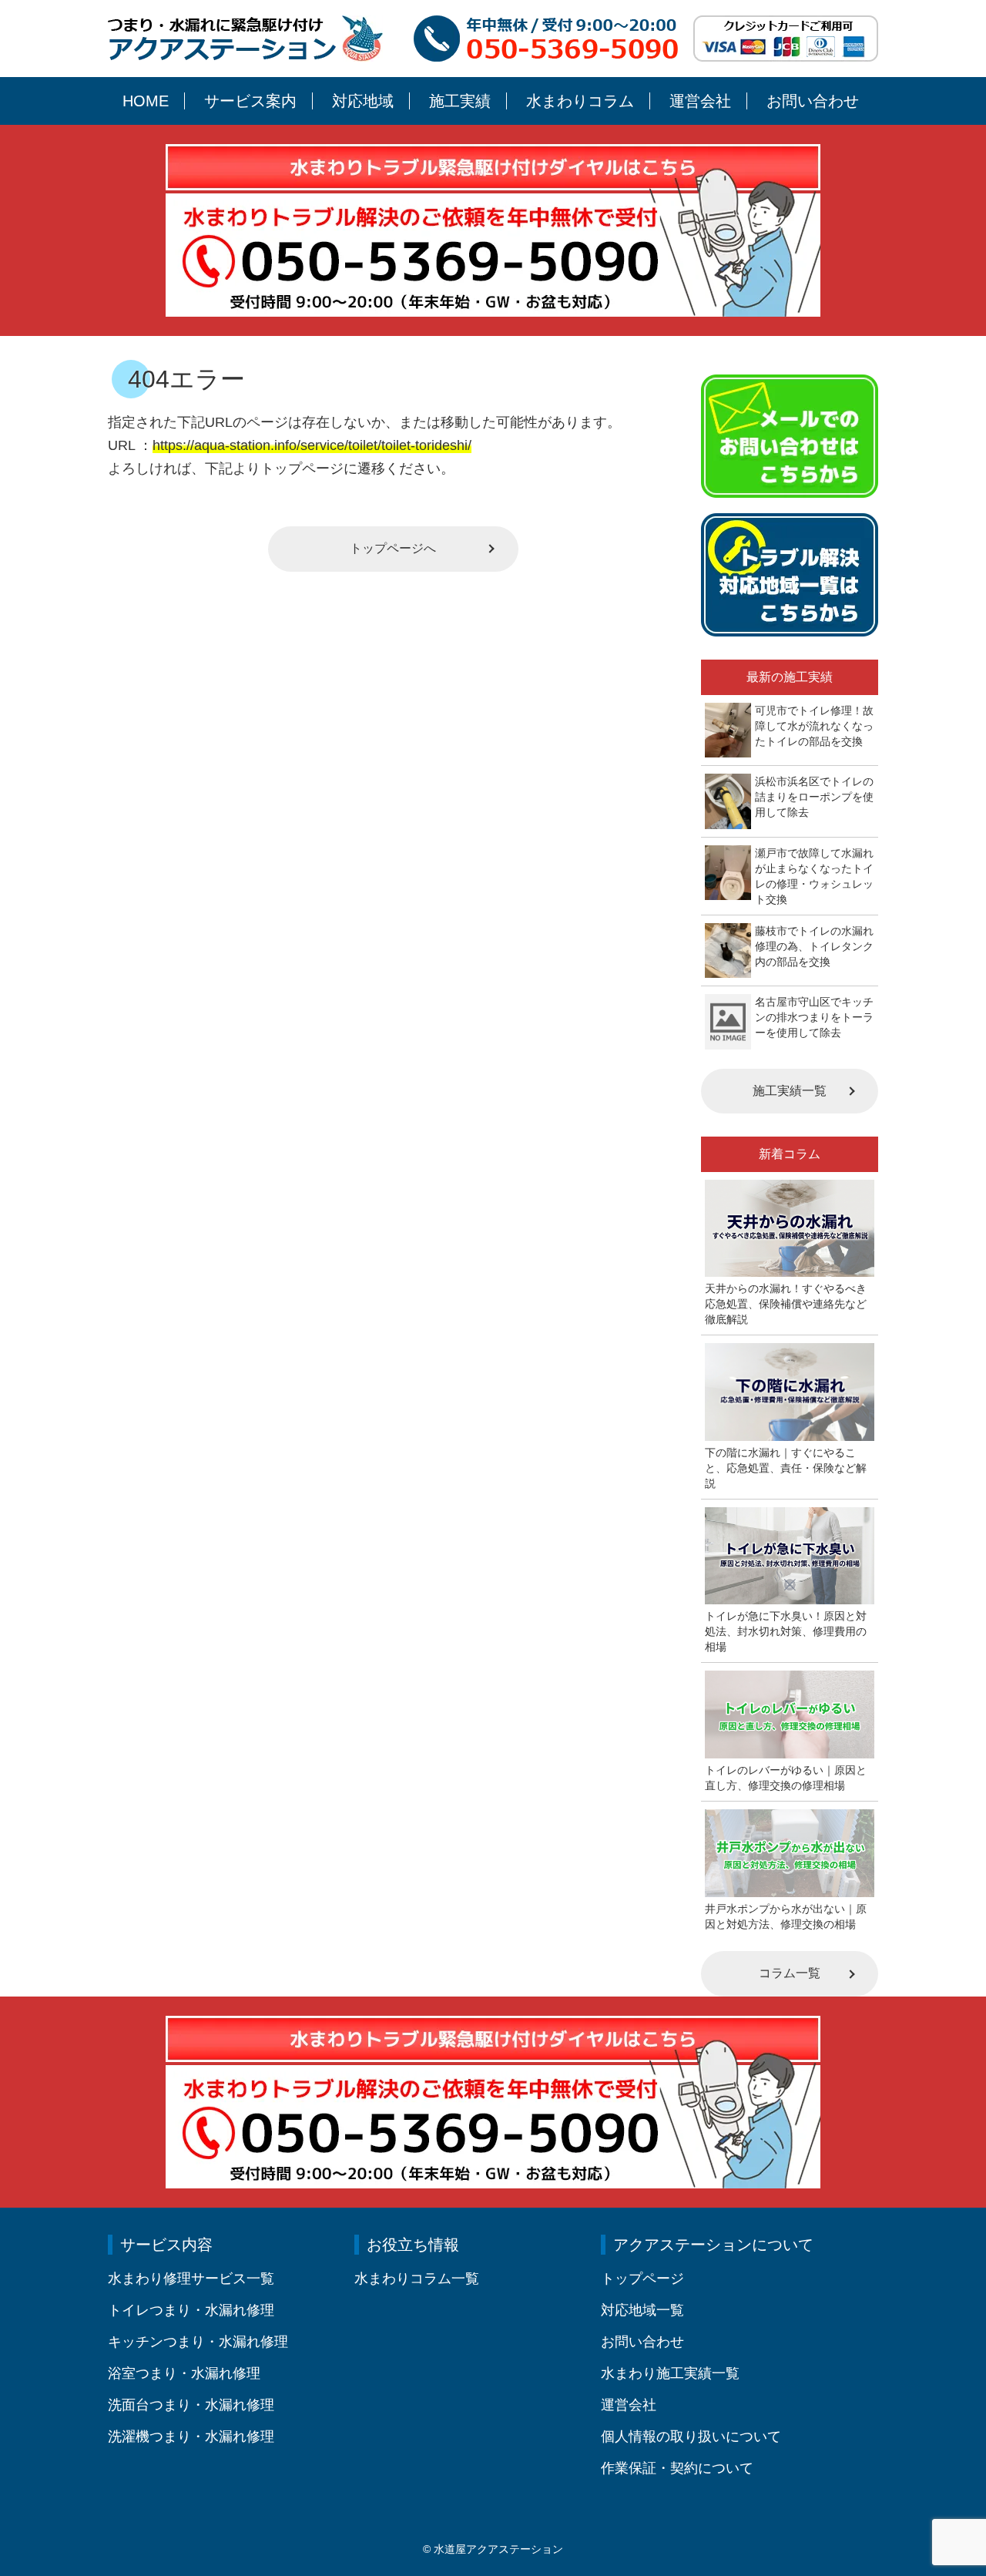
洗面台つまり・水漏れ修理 (191, 2405)
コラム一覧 (790, 1973)
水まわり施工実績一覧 (670, 2373)
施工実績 (460, 101)
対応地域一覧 (642, 2310)
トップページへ (393, 548)
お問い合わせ (813, 101)
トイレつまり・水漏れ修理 (191, 2310)
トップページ (642, 2279)
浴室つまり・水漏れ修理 (184, 2373)
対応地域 (363, 101)
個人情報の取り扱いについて (691, 2437)
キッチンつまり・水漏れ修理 (198, 2342)
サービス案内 (250, 101)
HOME (146, 101)
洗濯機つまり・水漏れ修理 (191, 2437)
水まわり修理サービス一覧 (191, 2279)
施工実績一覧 (790, 1091)
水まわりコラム (580, 101)
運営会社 (700, 101)
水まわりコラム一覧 (417, 2279)
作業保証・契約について (677, 2468)
